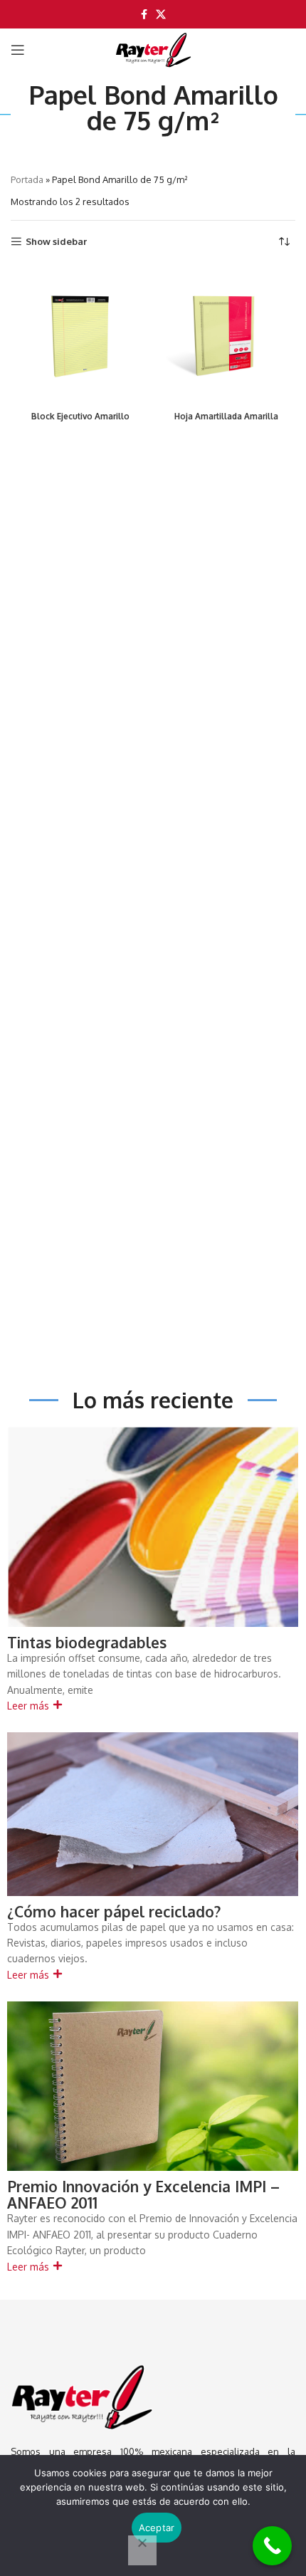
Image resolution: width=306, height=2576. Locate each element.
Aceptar (157, 2528)
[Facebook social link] (144, 15)
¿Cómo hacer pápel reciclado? (114, 1911)
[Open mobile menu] (18, 50)
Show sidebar (56, 242)
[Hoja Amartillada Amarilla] (226, 336)
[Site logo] (153, 50)
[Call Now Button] (272, 2546)
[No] (142, 2550)
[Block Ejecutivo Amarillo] (80, 336)
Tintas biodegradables (87, 1642)
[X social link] (161, 15)
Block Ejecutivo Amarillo (80, 416)
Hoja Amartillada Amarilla (226, 416)
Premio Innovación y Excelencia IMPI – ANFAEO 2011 (143, 2194)
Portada (27, 179)
